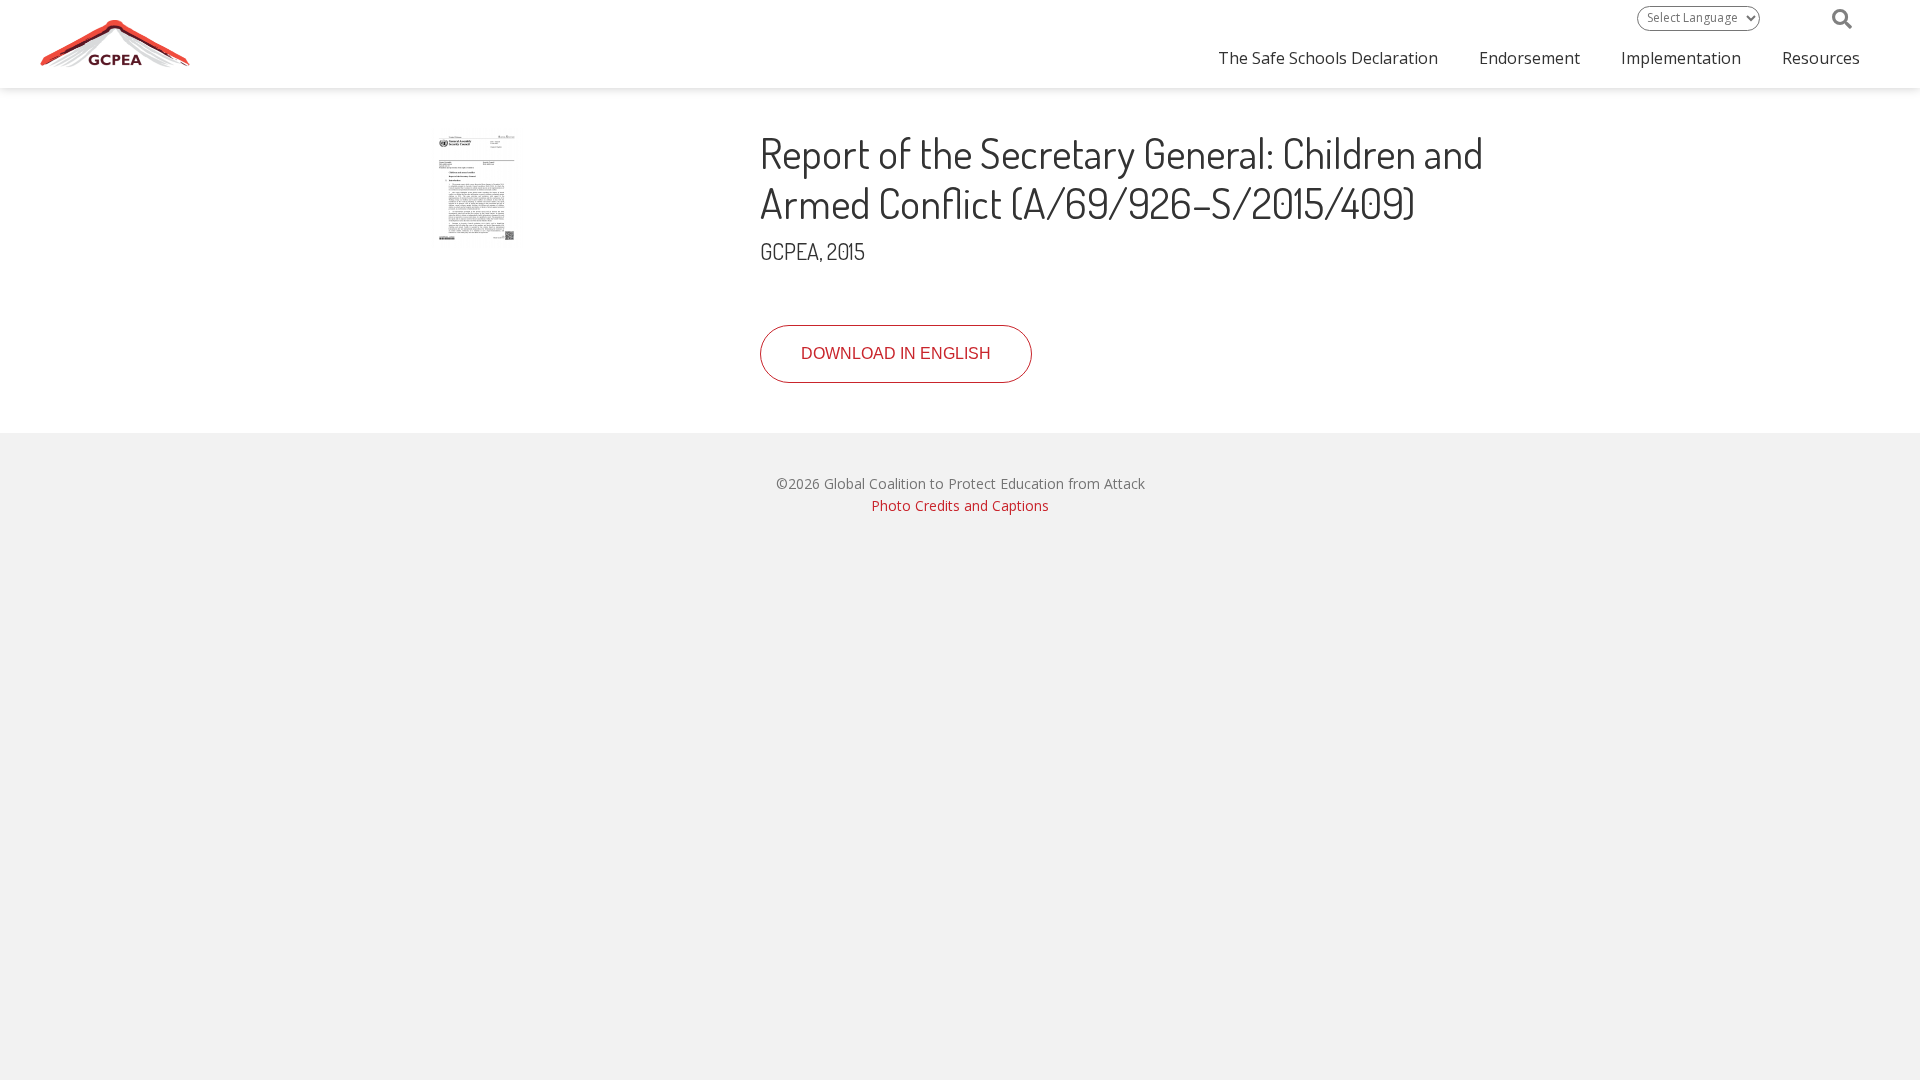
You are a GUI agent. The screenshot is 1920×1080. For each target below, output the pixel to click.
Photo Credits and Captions (960, 505)
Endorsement (1529, 58)
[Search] (1842, 19)
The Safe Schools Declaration (1328, 58)
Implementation (1681, 58)
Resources (1821, 58)
